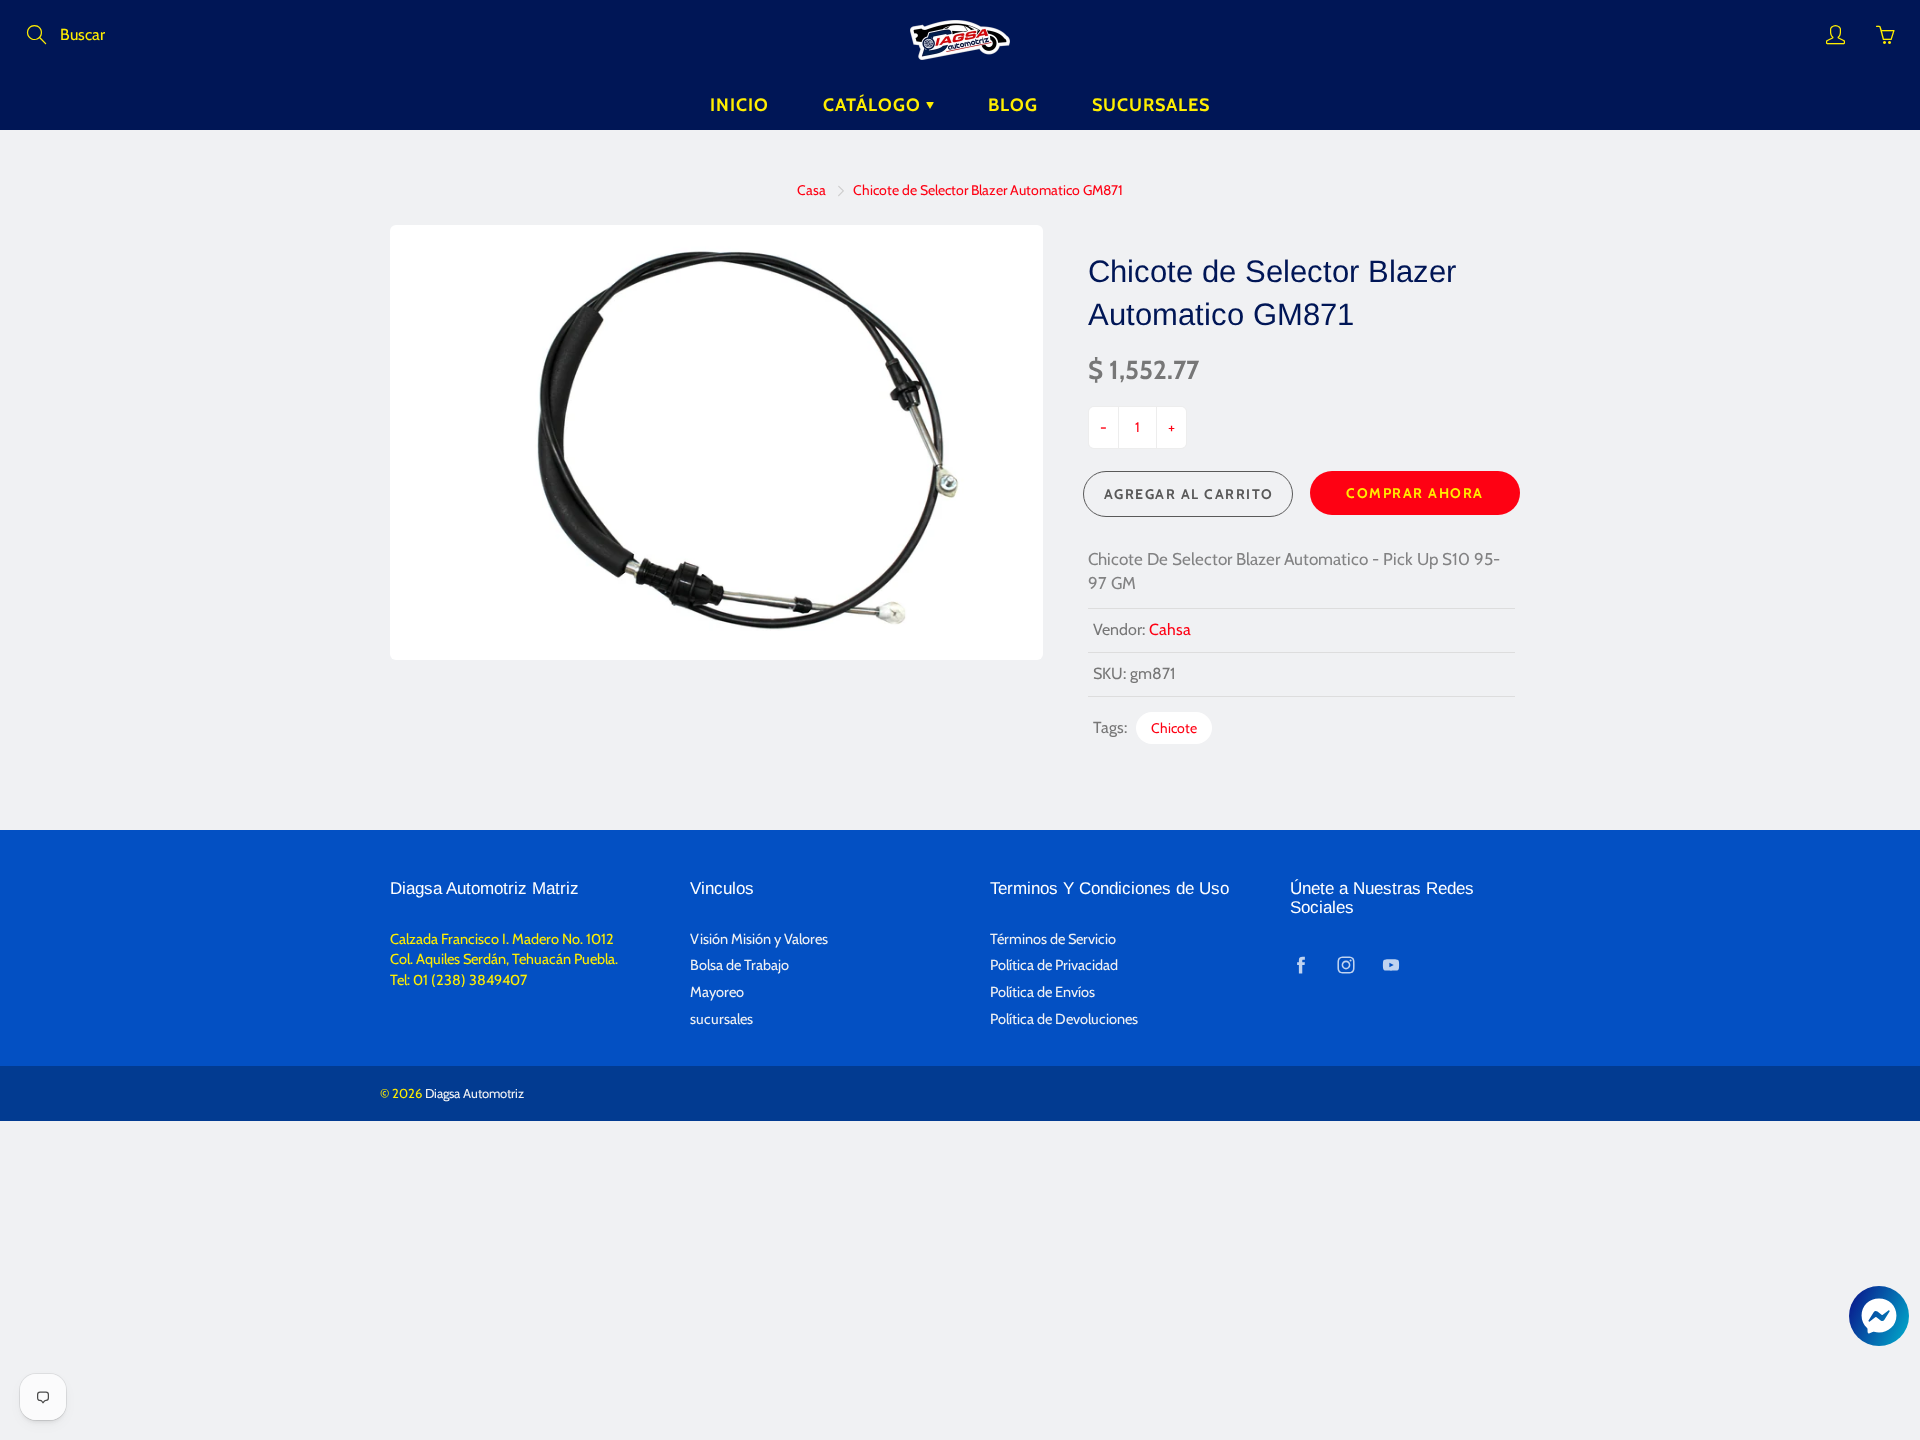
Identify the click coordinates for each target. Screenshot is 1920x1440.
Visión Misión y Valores (759, 939)
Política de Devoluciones (1064, 1019)
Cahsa (1170, 629)
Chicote (1174, 728)
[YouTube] (1390, 964)
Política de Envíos (1042, 992)
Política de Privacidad (1054, 965)
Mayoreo (717, 992)
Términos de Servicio (1053, 939)
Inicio (739, 105)
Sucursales (1151, 105)
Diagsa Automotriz (474, 1093)
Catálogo (874, 105)
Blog (1013, 105)
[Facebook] (1300, 964)
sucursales (721, 1019)
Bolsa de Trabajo (739, 965)
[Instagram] (1345, 964)
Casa (811, 190)
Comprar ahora (1415, 493)
